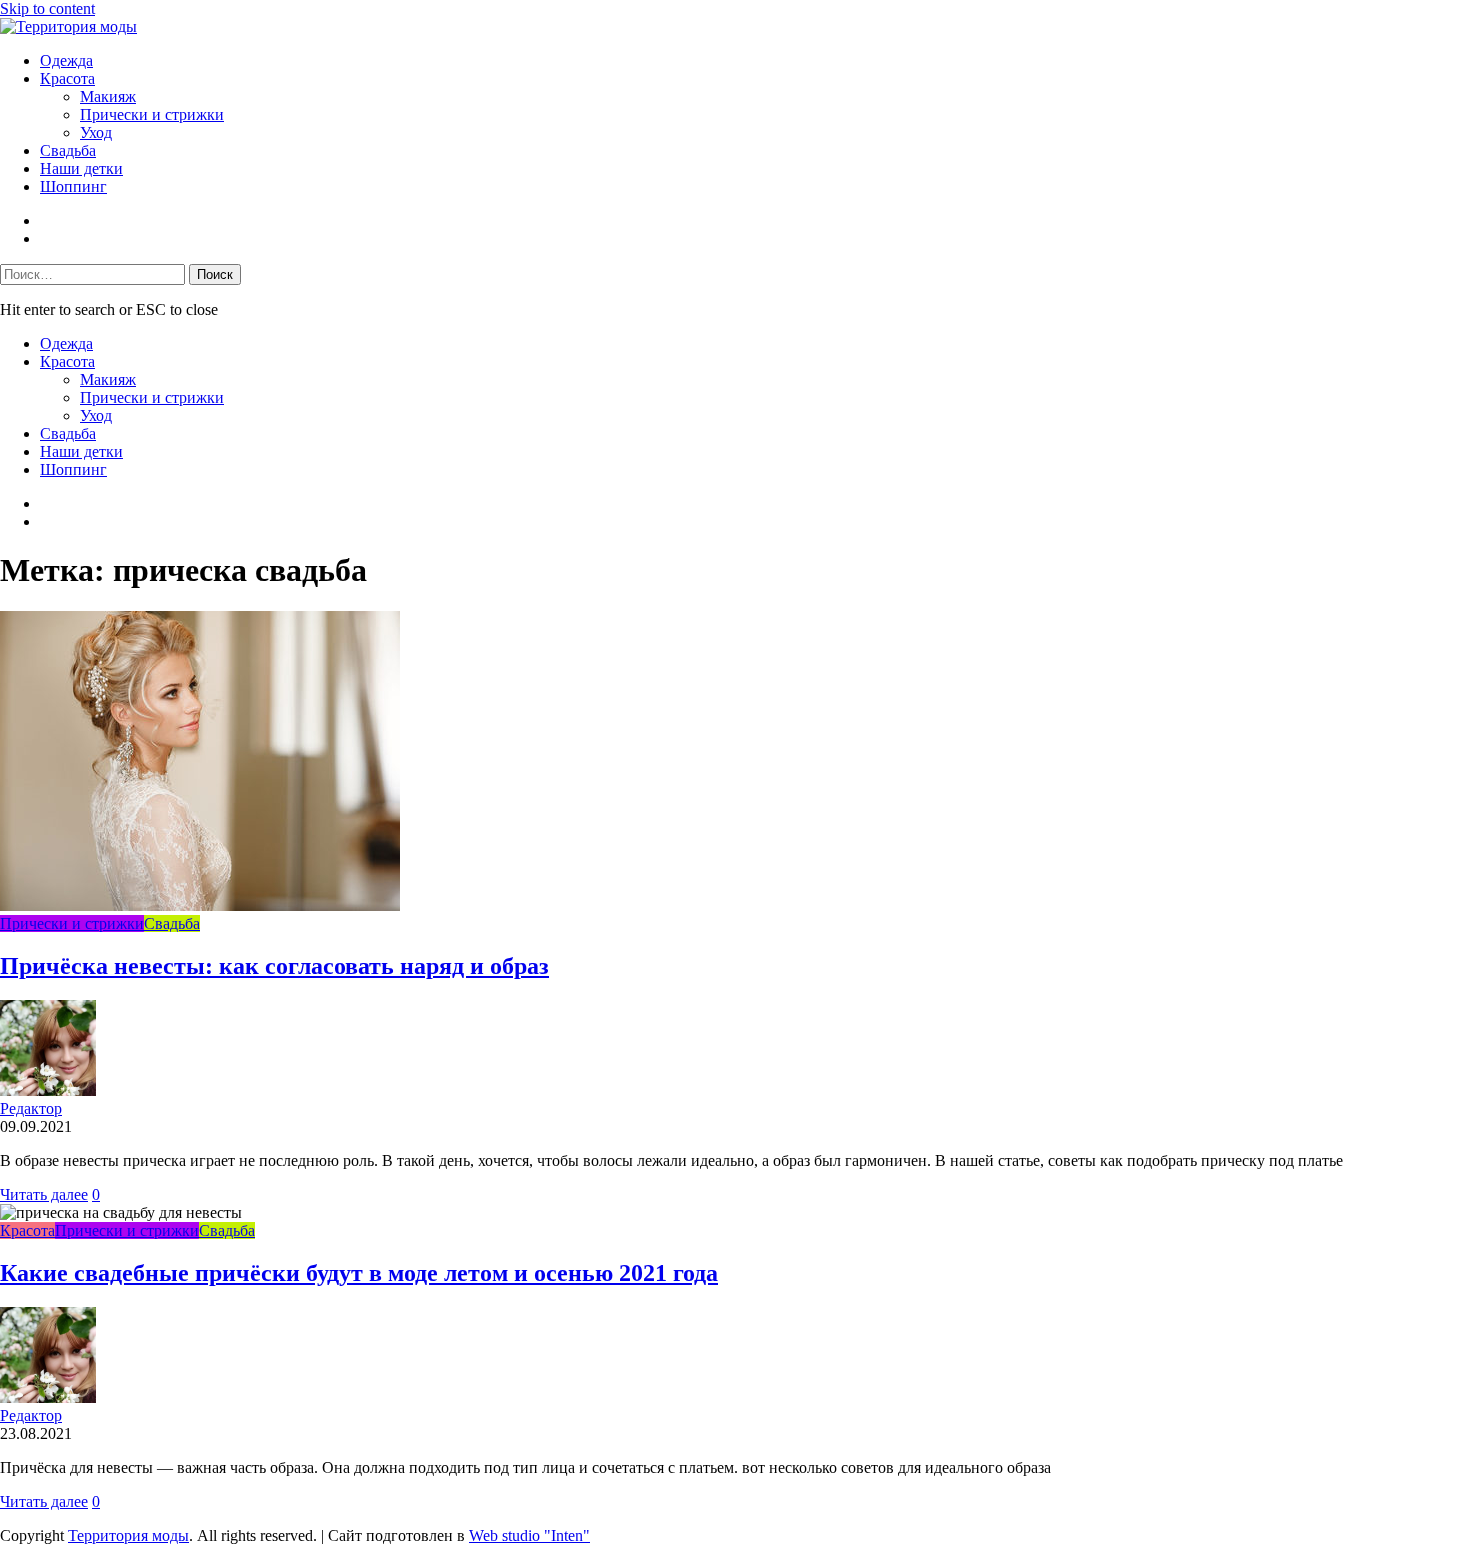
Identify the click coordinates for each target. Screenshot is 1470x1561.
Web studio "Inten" (529, 1535)
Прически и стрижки (152, 114)
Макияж (108, 96)
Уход (96, 132)
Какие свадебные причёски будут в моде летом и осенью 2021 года (359, 1273)
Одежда (66, 60)
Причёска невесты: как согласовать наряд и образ (274, 966)
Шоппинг (73, 186)
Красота (67, 78)
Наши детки (81, 168)
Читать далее (44, 1194)
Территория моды (128, 1535)
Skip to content (47, 8)
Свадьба (68, 150)
